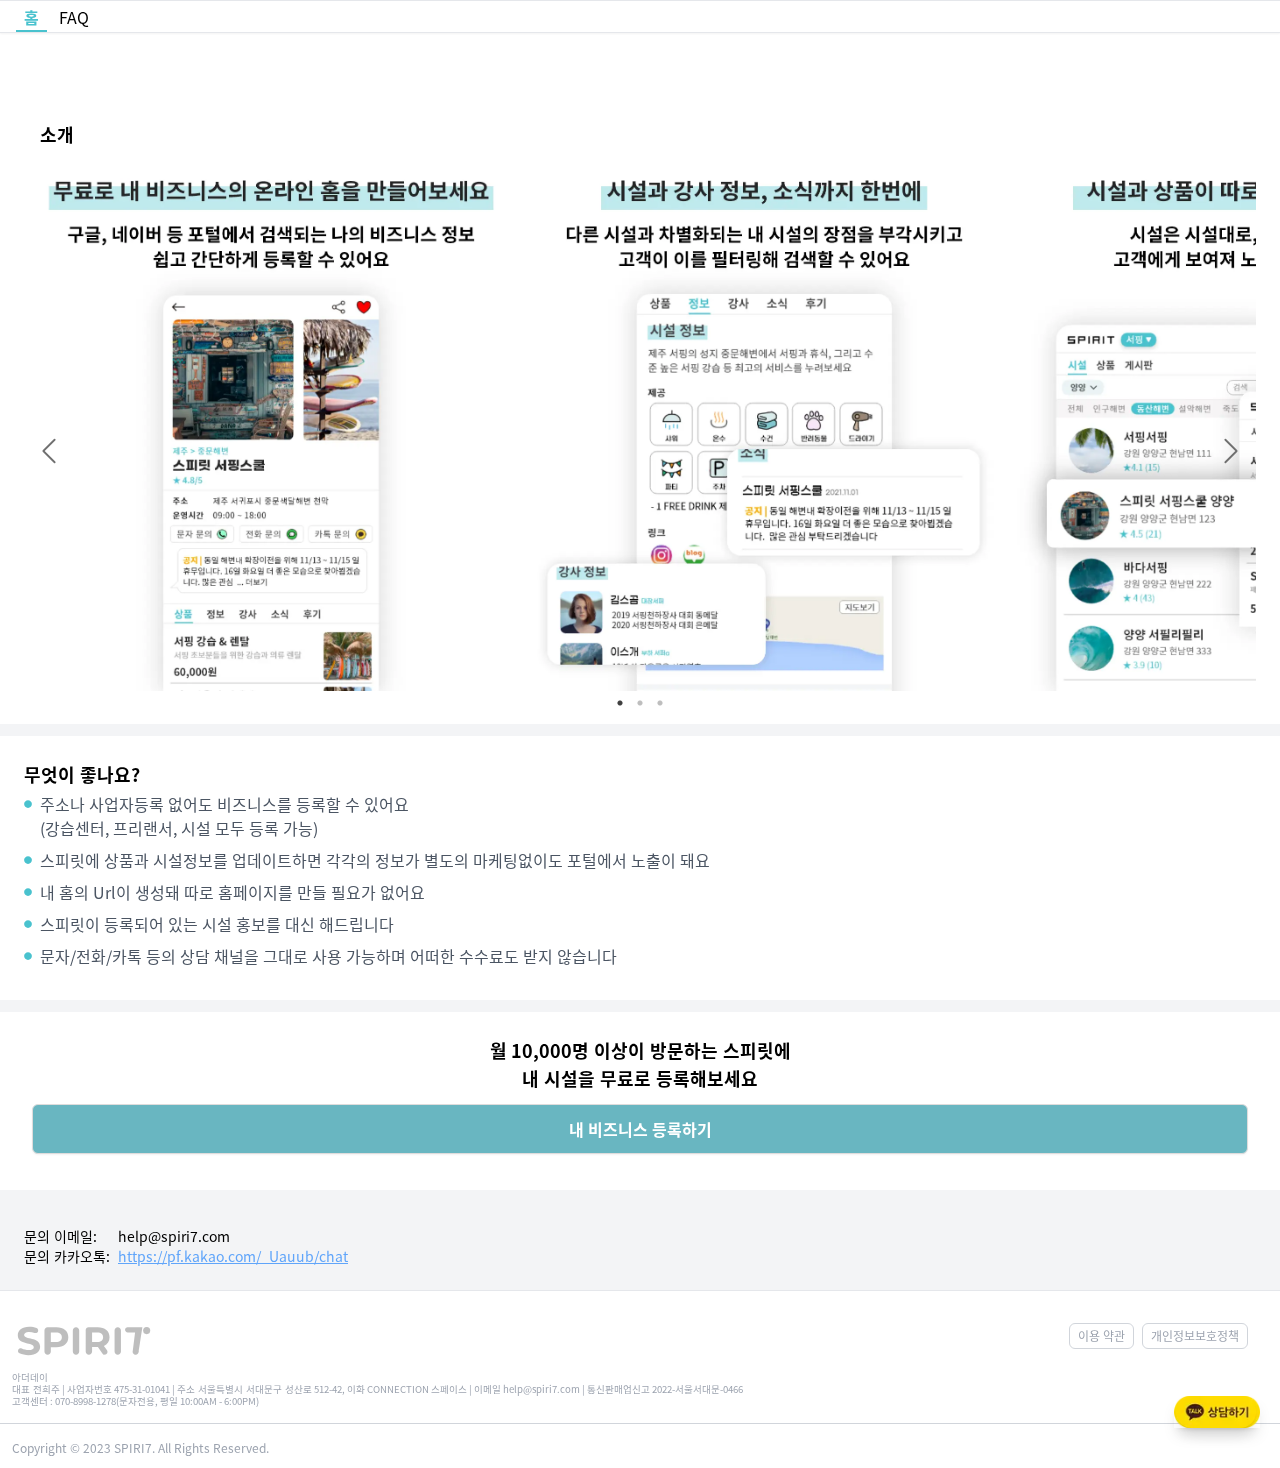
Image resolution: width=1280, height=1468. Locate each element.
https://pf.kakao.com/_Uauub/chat (233, 1256)
